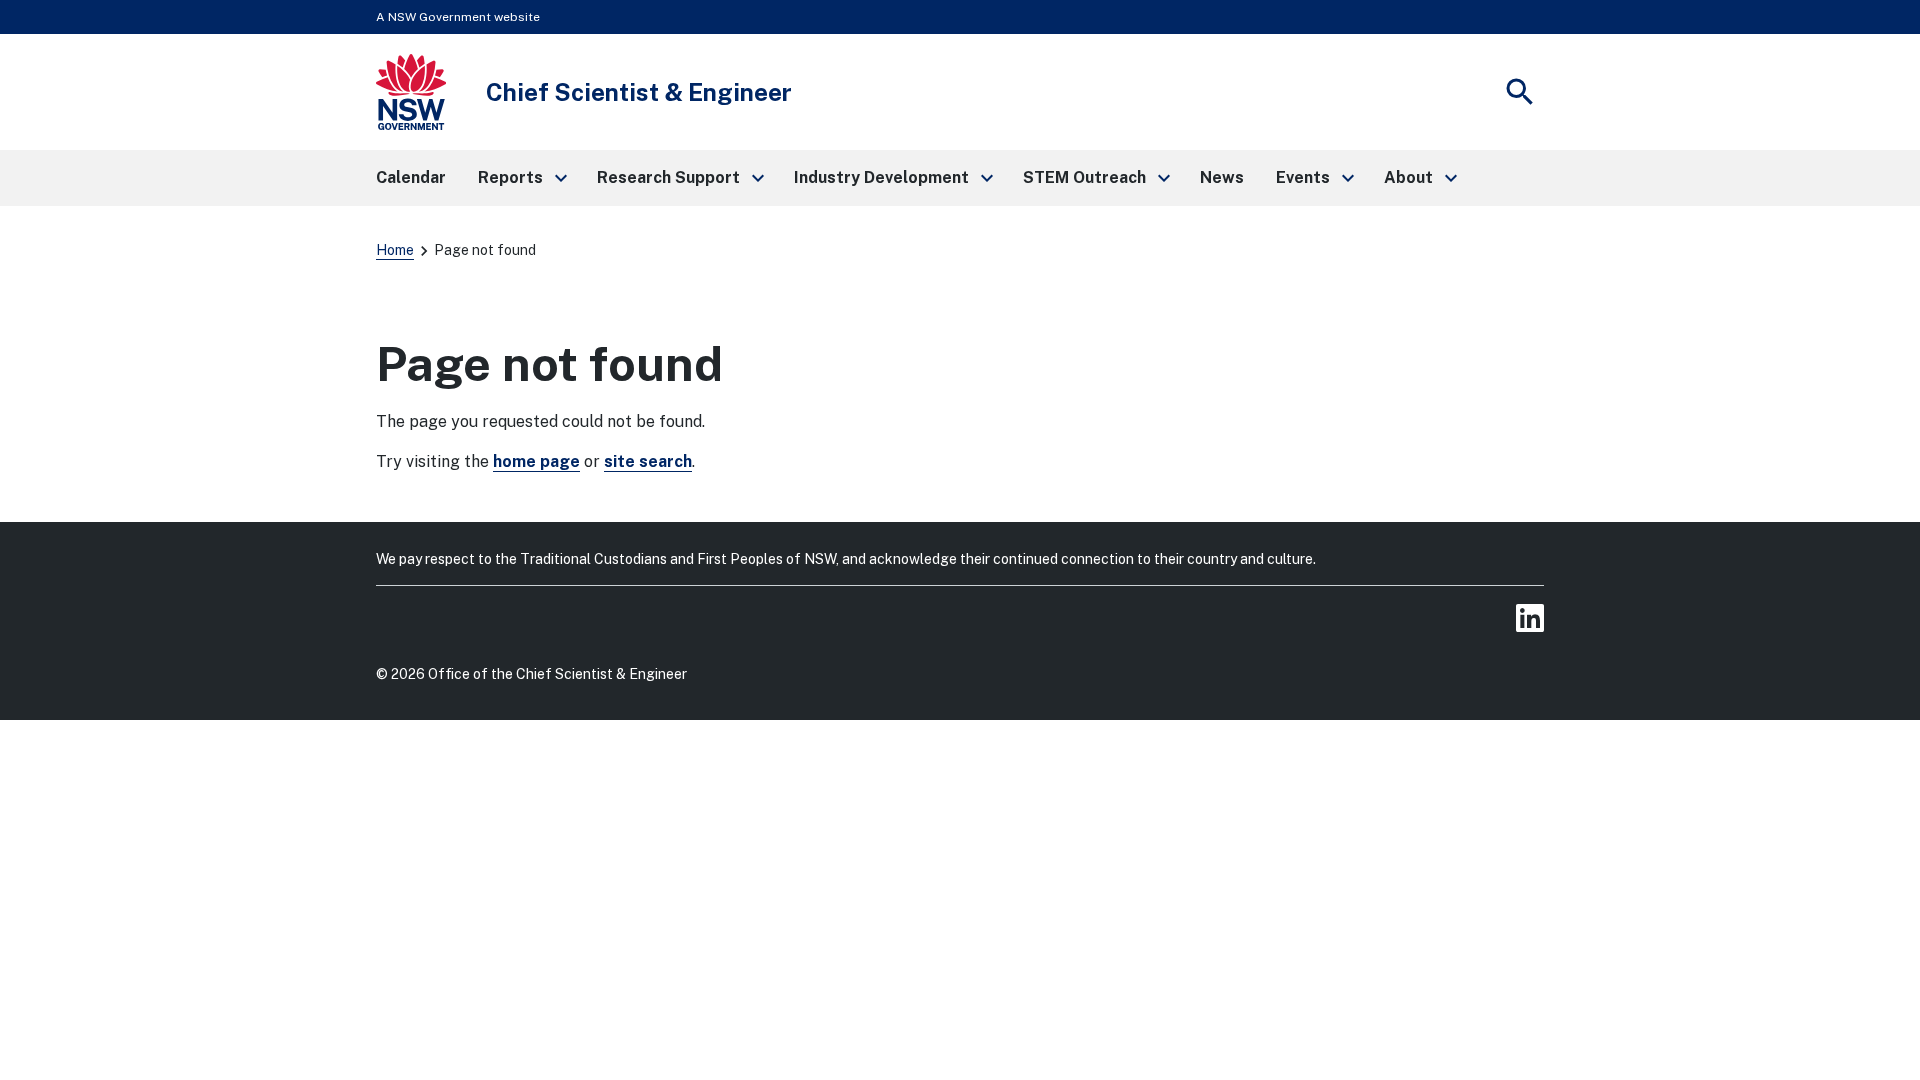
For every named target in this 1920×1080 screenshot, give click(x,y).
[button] (521, 178)
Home (395, 250)
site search (648, 461)
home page (536, 461)
